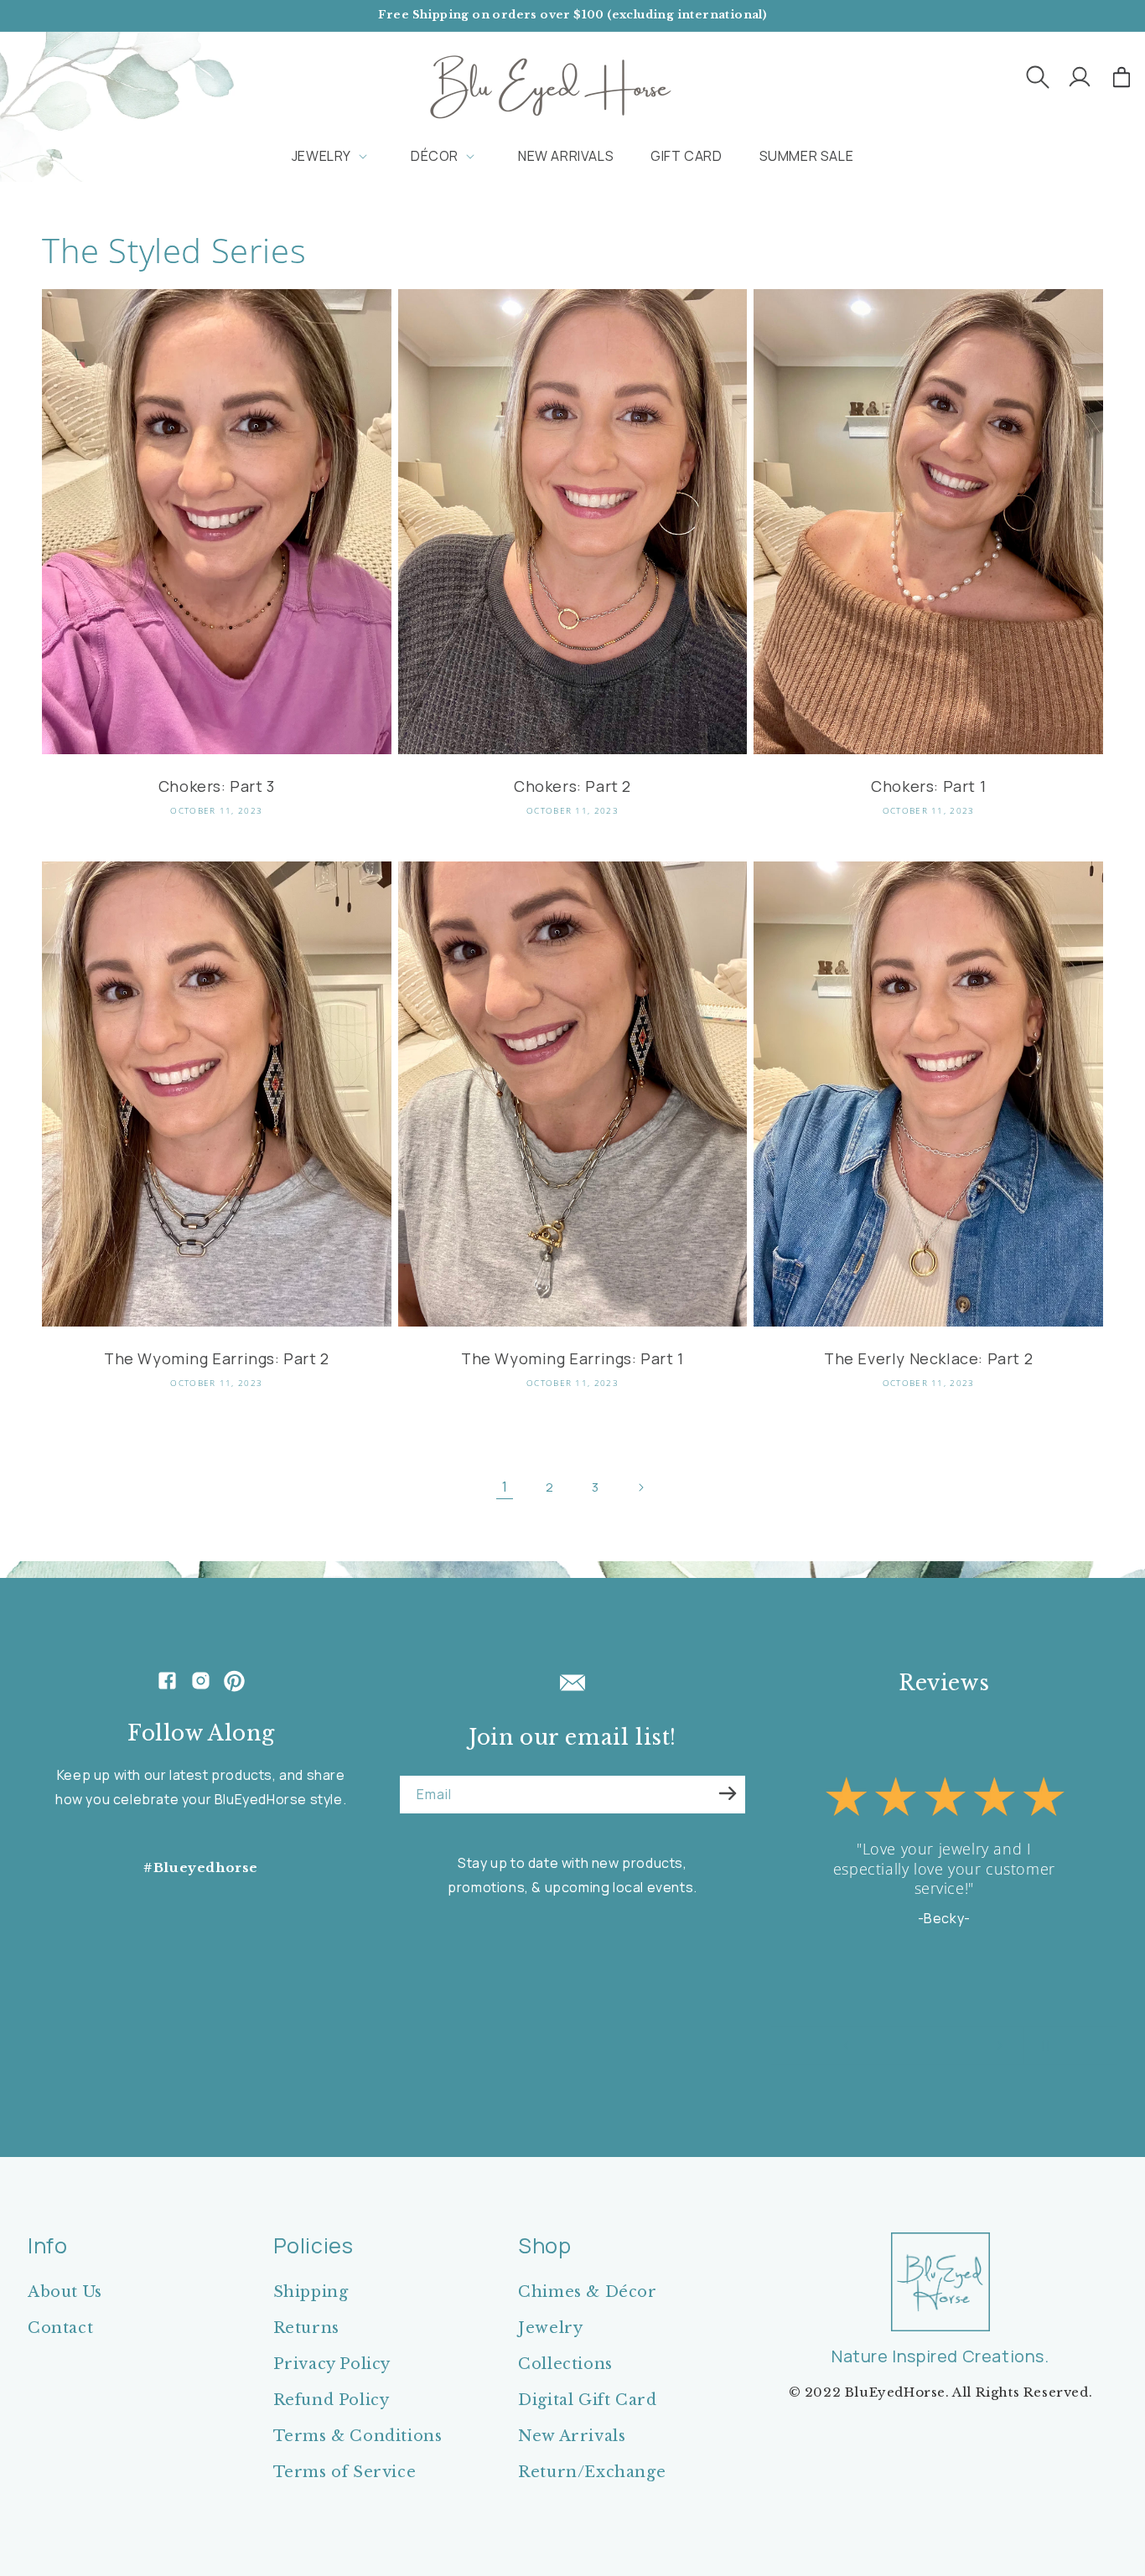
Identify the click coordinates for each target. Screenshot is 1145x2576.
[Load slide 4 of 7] (923, 2046)
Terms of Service (345, 2472)
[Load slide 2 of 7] (889, 2046)
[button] (1038, 77)
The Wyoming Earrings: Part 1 (572, 1359)
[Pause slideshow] (1042, 2046)
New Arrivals (572, 2436)
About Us (65, 2292)
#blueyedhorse (201, 1867)
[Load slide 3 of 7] (906, 2046)
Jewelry (550, 2328)
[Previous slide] (846, 2046)
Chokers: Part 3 (217, 786)
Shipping (311, 2292)
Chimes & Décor (587, 2292)
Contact (60, 2328)
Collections (565, 2364)
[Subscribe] (728, 1793)
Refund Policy (332, 2400)
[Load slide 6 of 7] (956, 2046)
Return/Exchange (592, 2472)
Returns (306, 2328)
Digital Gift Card (587, 2400)
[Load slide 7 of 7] (973, 2046)
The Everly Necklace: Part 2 (928, 1359)
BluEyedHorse (895, 2392)
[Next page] (640, 1487)
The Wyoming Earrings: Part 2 (217, 1359)
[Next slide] (1000, 2046)
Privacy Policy (332, 2364)
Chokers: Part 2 (572, 786)
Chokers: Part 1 (928, 786)
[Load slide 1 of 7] (873, 2046)
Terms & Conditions (358, 2436)
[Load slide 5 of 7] (940, 2046)
